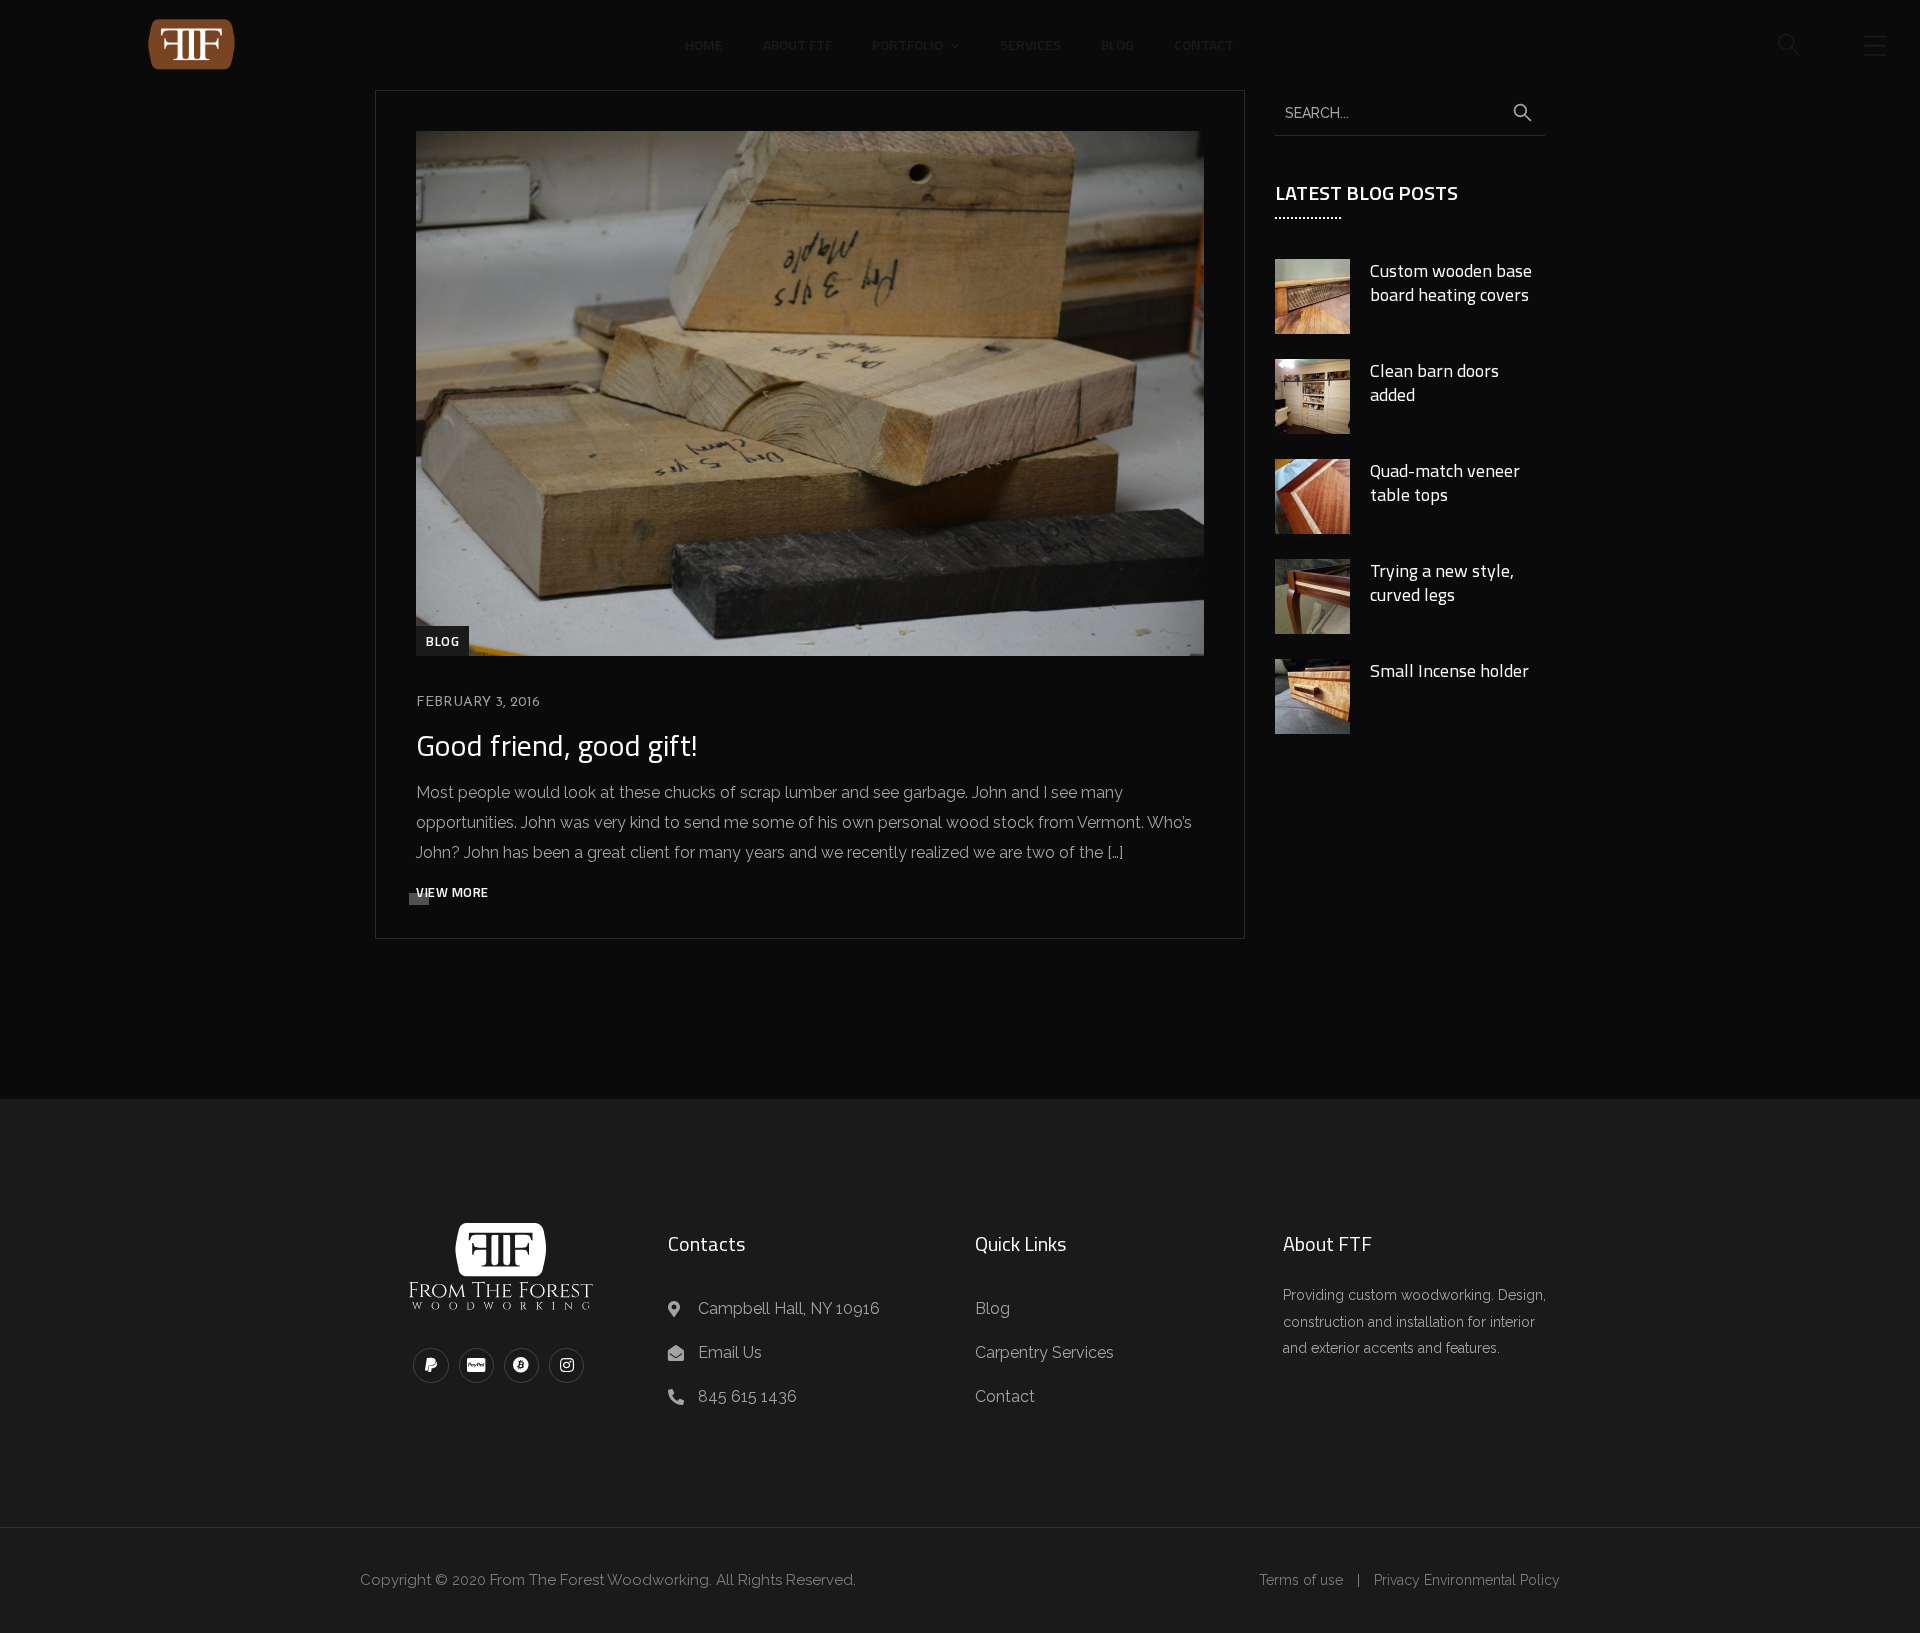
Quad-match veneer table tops (1445, 482)
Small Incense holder (1449, 670)
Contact (1204, 44)
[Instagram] (566, 1365)
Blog (1117, 44)
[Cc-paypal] (476, 1365)
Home (704, 44)
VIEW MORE (452, 892)
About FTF (797, 44)
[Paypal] (430, 1365)
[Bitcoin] (521, 1365)
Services (1030, 44)
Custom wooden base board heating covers (1451, 282)
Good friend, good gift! (557, 745)
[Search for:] (1410, 112)
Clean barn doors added (1434, 382)
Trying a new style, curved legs (1442, 582)
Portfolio (907, 44)
